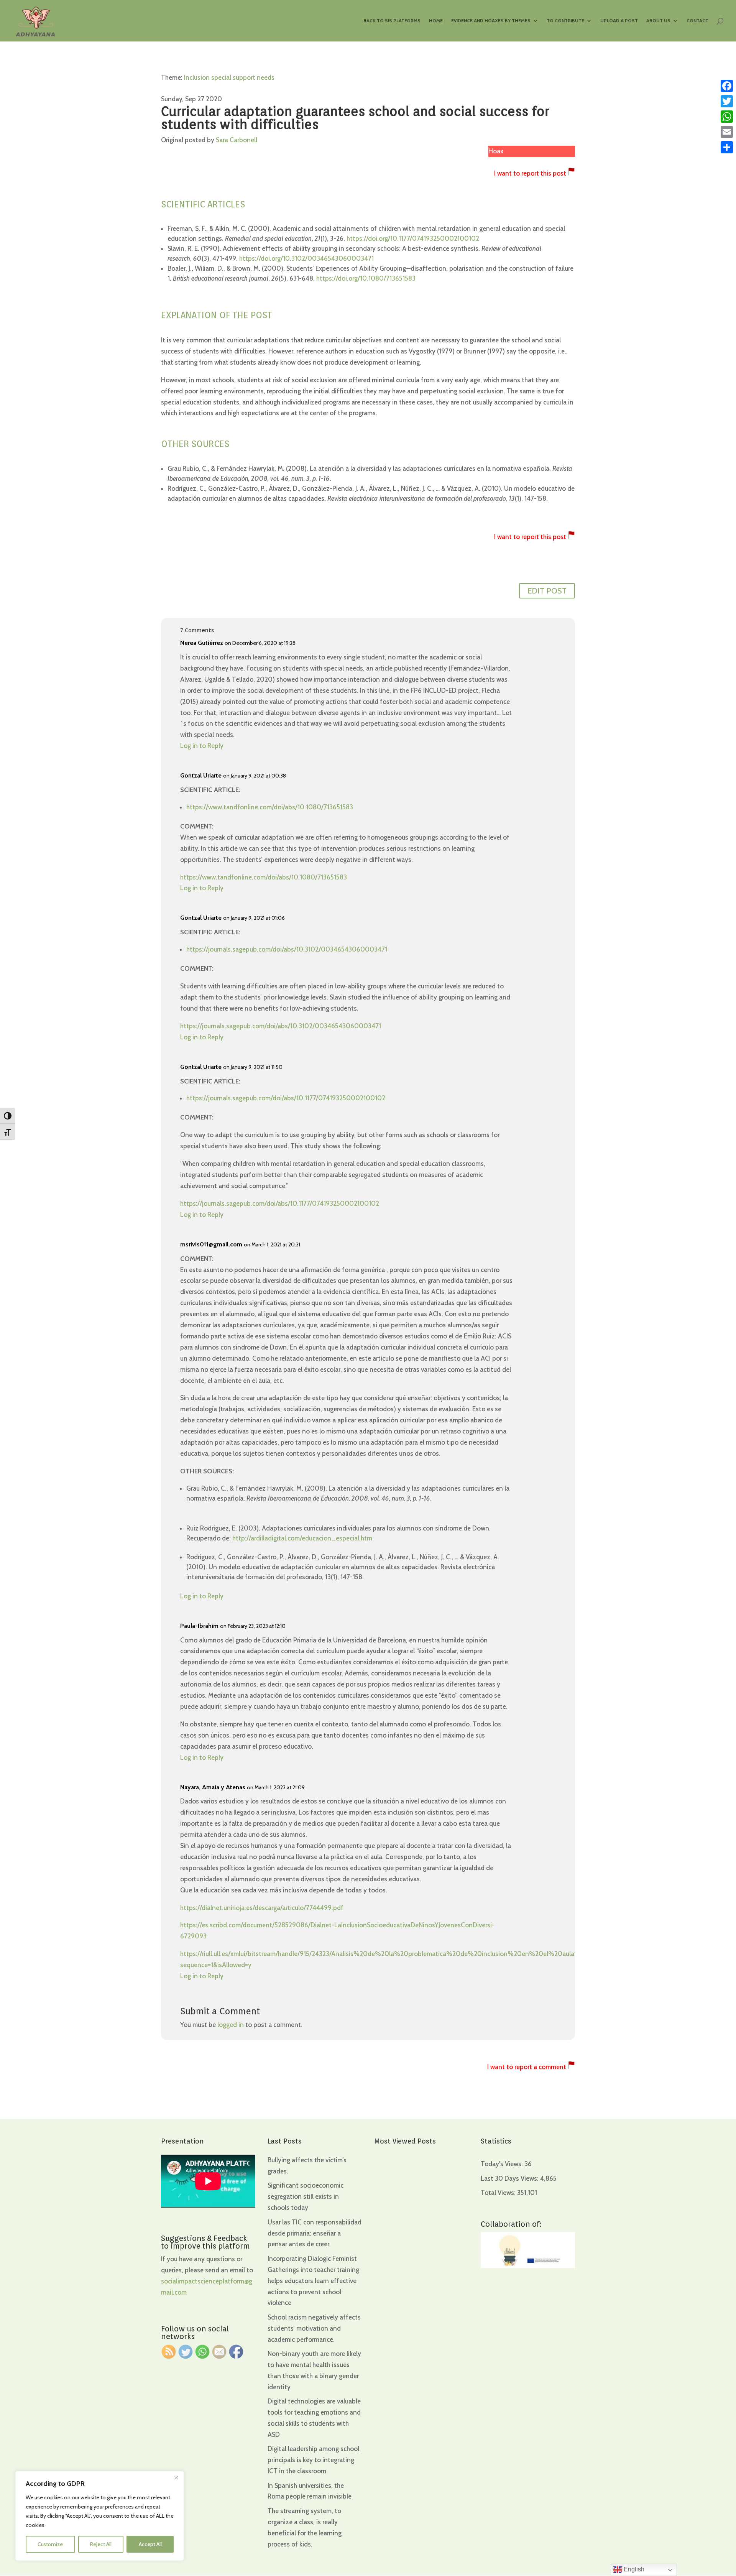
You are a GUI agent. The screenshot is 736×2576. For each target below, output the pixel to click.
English (633, 2569)
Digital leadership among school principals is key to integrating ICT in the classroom (313, 2460)
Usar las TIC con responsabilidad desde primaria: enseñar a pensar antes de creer (315, 2233)
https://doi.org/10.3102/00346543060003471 (306, 258)
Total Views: (499, 2193)
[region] (100, 2516)
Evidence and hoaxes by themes (491, 21)
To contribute (565, 21)
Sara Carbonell (237, 140)
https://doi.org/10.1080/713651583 (366, 278)
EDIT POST (547, 591)
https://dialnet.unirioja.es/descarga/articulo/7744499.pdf (262, 1908)
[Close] (176, 2477)
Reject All (101, 2544)
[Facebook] (727, 86)
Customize (50, 2544)
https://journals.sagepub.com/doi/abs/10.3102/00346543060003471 (287, 949)
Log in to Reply (202, 746)
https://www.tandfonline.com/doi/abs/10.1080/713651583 (270, 807)
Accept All (150, 2544)
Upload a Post (619, 21)
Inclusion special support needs (229, 77)
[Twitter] (727, 101)
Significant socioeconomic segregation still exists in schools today (306, 2196)
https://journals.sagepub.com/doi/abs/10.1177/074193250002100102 (286, 1098)
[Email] (727, 132)
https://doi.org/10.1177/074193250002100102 (413, 238)
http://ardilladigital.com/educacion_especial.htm (302, 1538)
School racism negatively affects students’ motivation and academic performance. (314, 2328)
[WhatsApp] (727, 117)
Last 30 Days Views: (510, 2178)
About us (658, 21)
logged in (231, 2025)
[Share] (727, 147)
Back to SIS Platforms (392, 21)
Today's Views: (503, 2164)
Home (436, 21)
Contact (697, 21)
